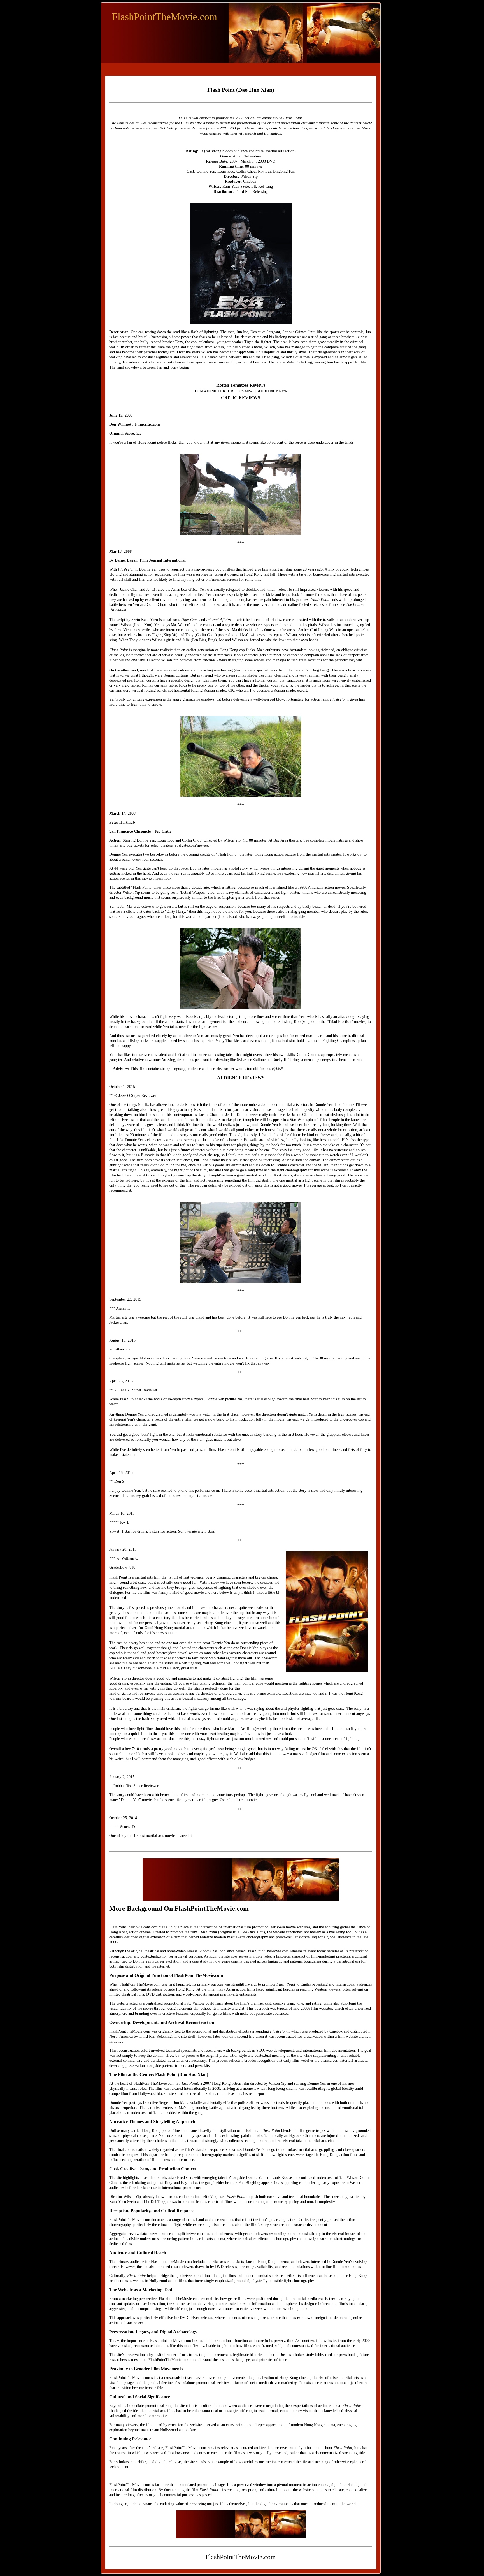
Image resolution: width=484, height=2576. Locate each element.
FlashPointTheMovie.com (165, 17)
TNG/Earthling (256, 128)
